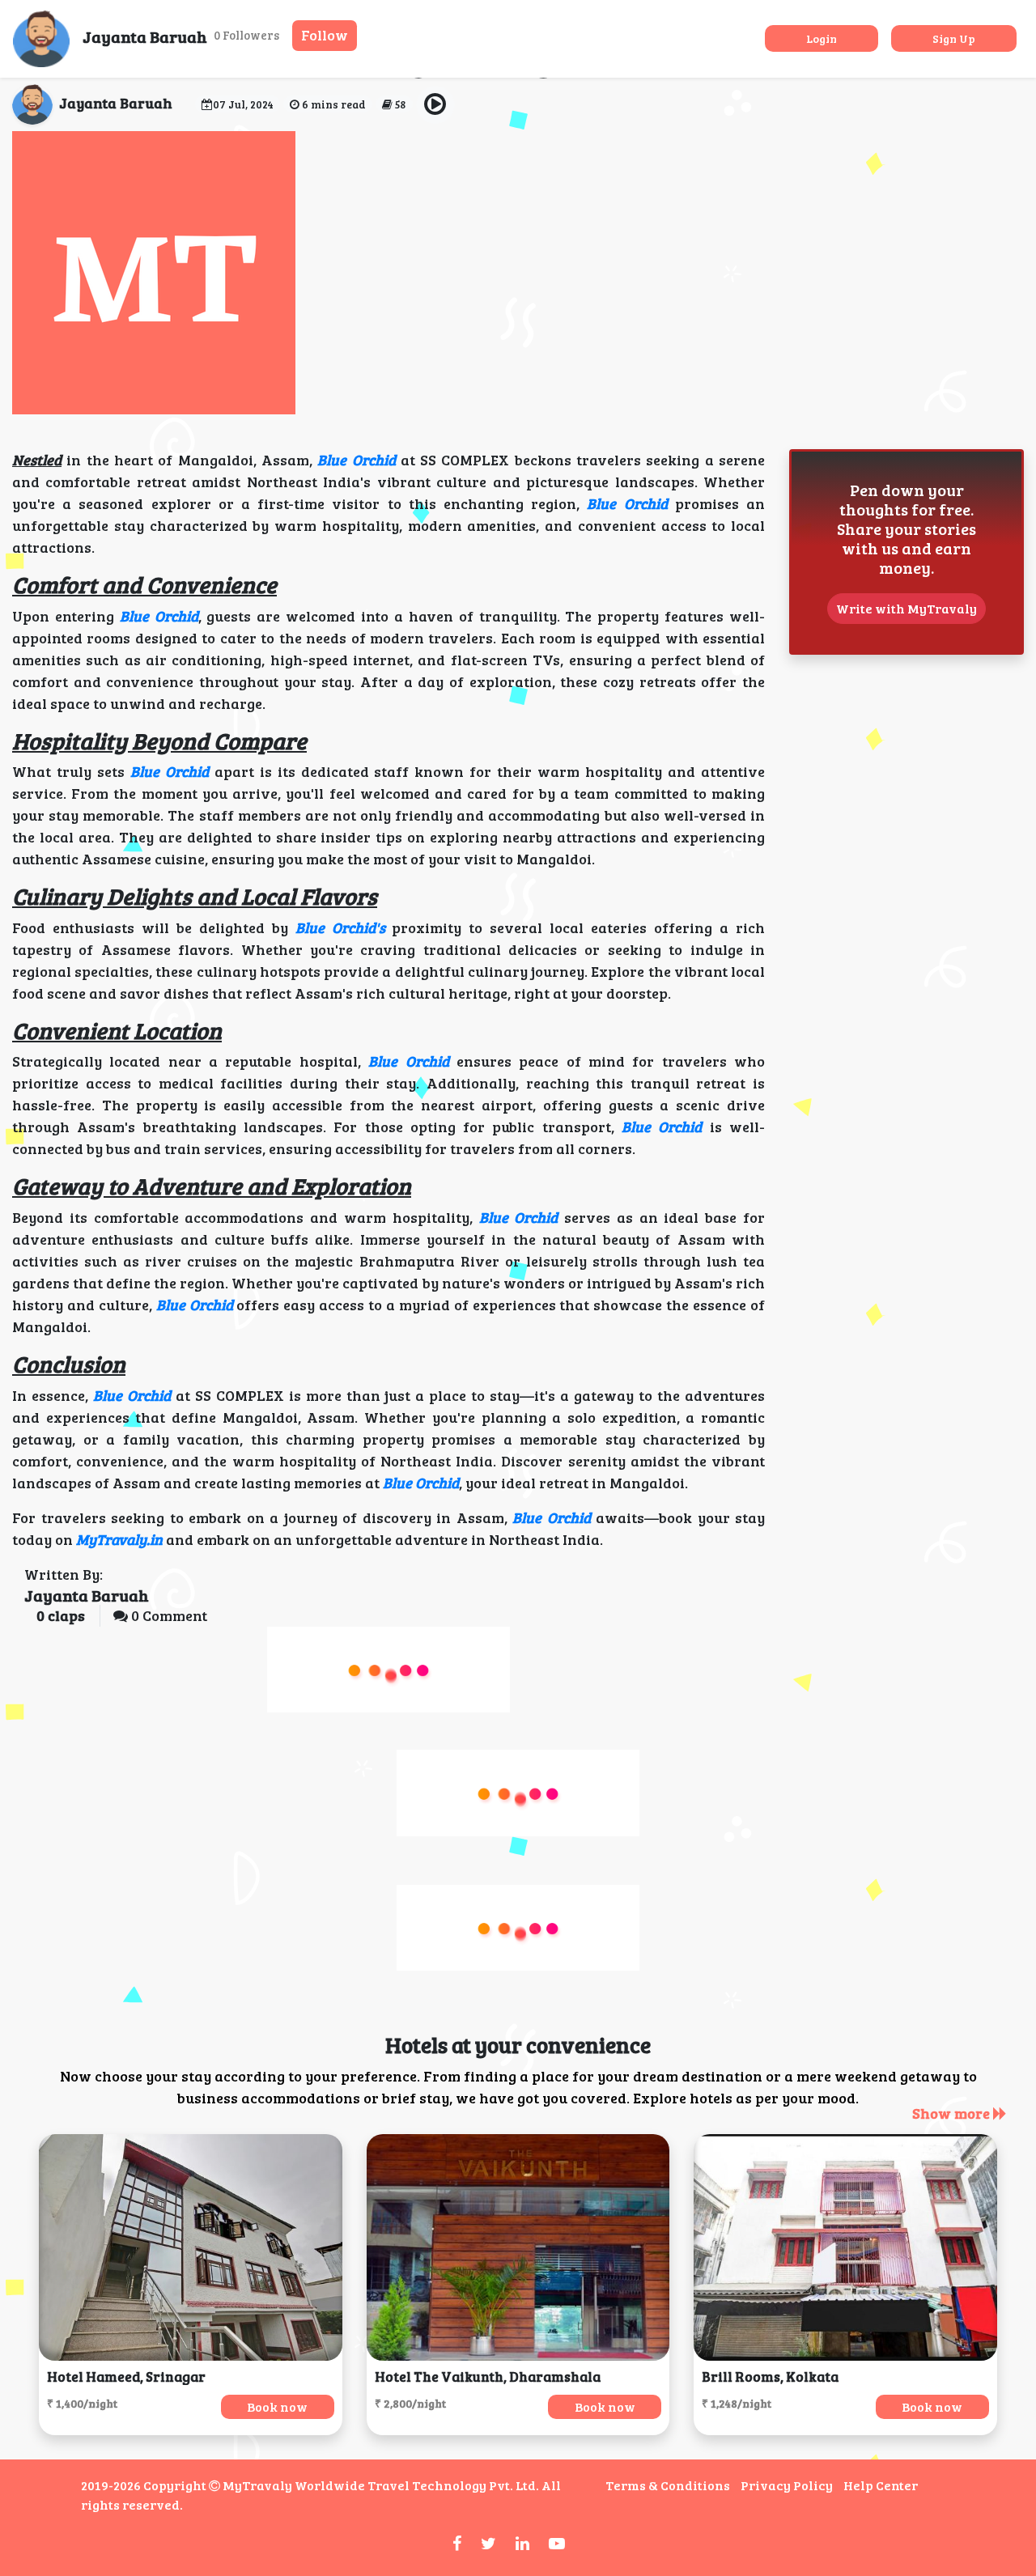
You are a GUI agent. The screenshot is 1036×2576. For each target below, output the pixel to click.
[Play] (435, 105)
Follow (325, 35)
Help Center (881, 2485)
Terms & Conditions (668, 2485)
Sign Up (954, 38)
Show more (953, 2113)
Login (822, 38)
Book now (277, 2406)
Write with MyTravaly (906, 608)
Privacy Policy (787, 2485)
